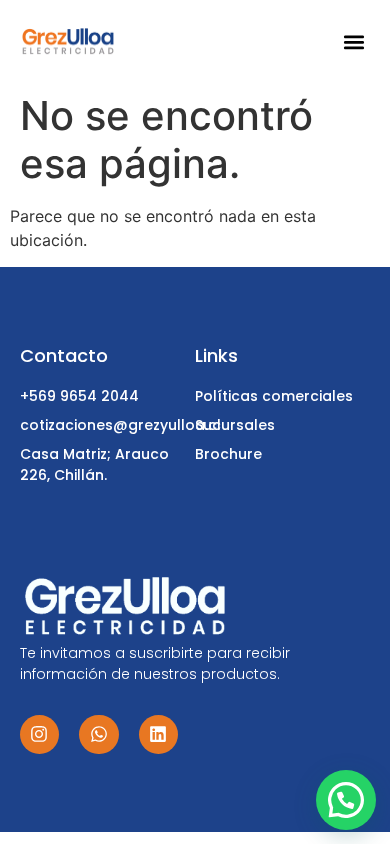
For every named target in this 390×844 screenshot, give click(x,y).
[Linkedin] (159, 735)
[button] (354, 42)
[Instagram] (40, 735)
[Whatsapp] (99, 735)
